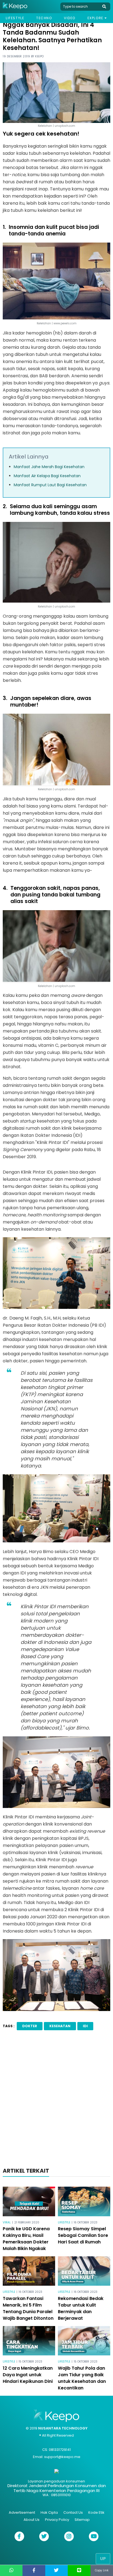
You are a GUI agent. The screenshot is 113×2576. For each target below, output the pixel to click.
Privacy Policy (57, 2520)
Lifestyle (15, 18)
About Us (32, 2520)
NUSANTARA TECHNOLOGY (63, 2428)
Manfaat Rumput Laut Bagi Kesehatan (50, 485)
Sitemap (82, 2520)
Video (70, 18)
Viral (7, 2222)
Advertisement (22, 2512)
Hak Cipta (49, 2512)
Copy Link (102, 2570)
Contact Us (73, 2512)
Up (103, 2559)
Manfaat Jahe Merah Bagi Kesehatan (49, 467)
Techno (44, 18)
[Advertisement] (56, 2100)
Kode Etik (96, 2512)
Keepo (39, 56)
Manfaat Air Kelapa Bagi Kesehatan (47, 476)
